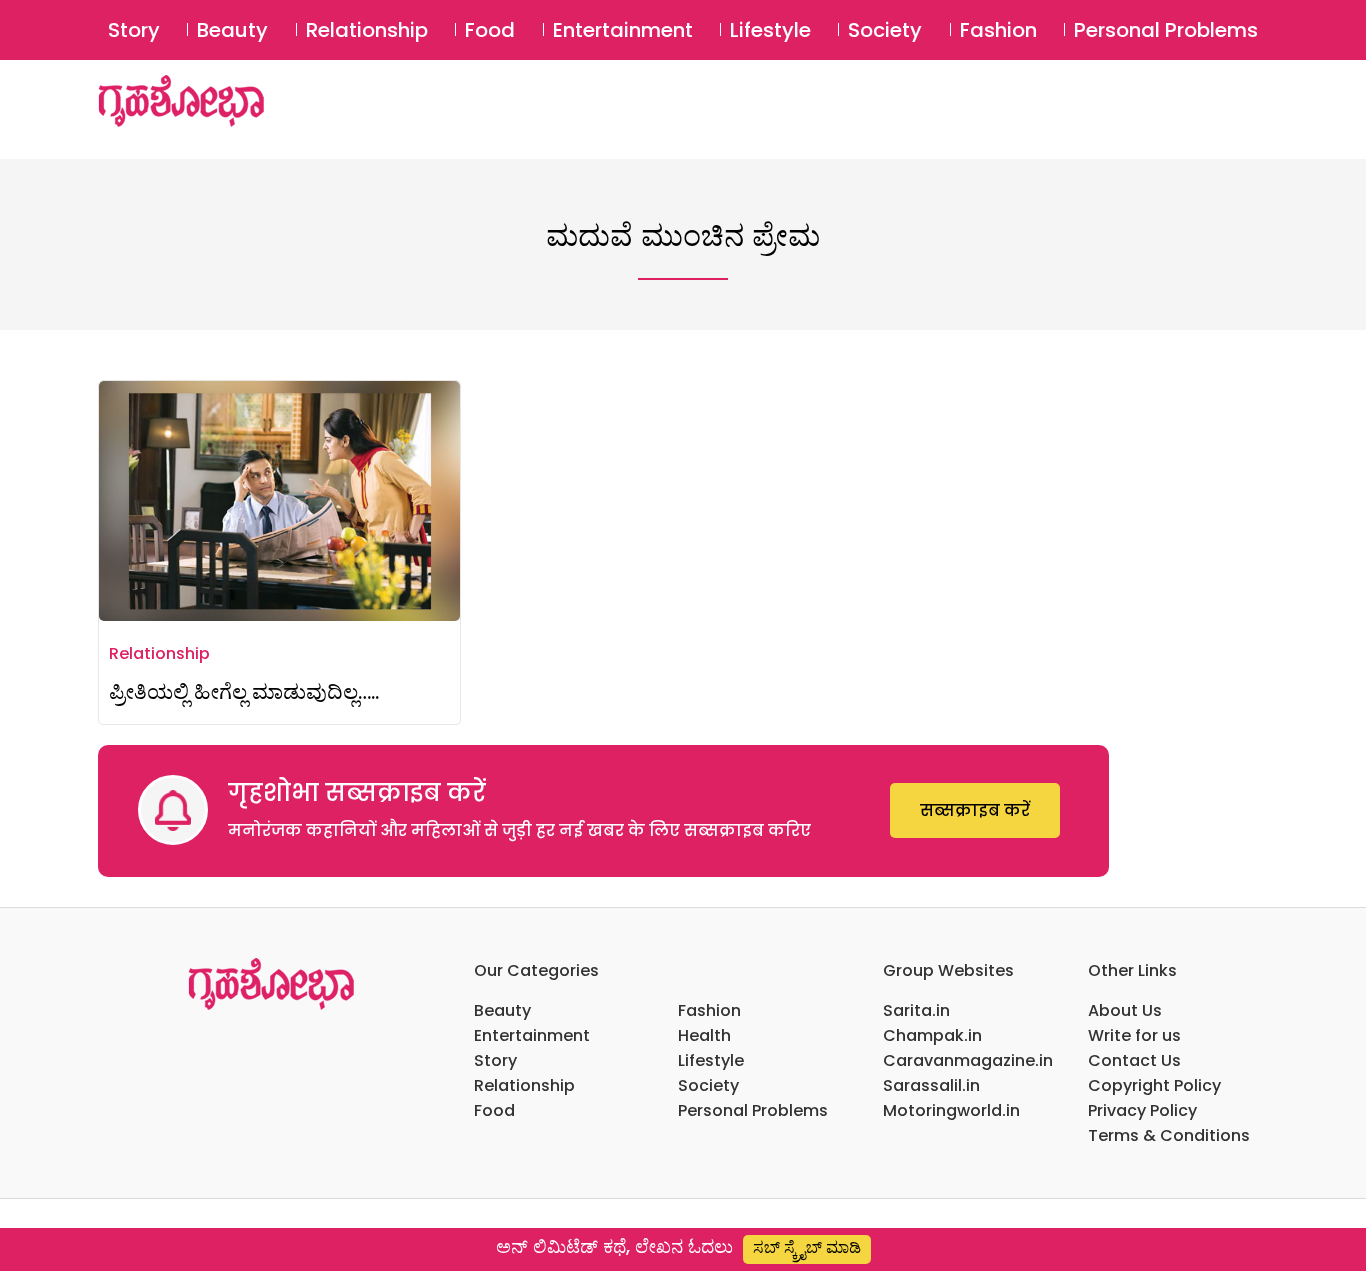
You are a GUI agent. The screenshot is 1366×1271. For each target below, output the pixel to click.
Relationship (367, 30)
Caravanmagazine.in (968, 1060)
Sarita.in (916, 1010)
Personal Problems (1166, 30)
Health (704, 1035)
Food (490, 30)
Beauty (232, 30)
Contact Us (1134, 1060)
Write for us (1134, 1035)
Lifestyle (770, 30)
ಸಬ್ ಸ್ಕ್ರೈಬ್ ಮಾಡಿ (807, 1247)
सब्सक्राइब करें (975, 810)
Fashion (998, 30)
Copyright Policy (1154, 1085)
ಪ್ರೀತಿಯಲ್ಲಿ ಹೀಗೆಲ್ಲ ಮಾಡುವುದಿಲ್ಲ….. (244, 691)
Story (134, 30)
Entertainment (623, 30)
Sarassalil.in (931, 1085)
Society (885, 30)
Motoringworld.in (951, 1110)
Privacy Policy (1142, 1110)
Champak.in (932, 1035)
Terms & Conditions (1169, 1135)
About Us (1125, 1010)
